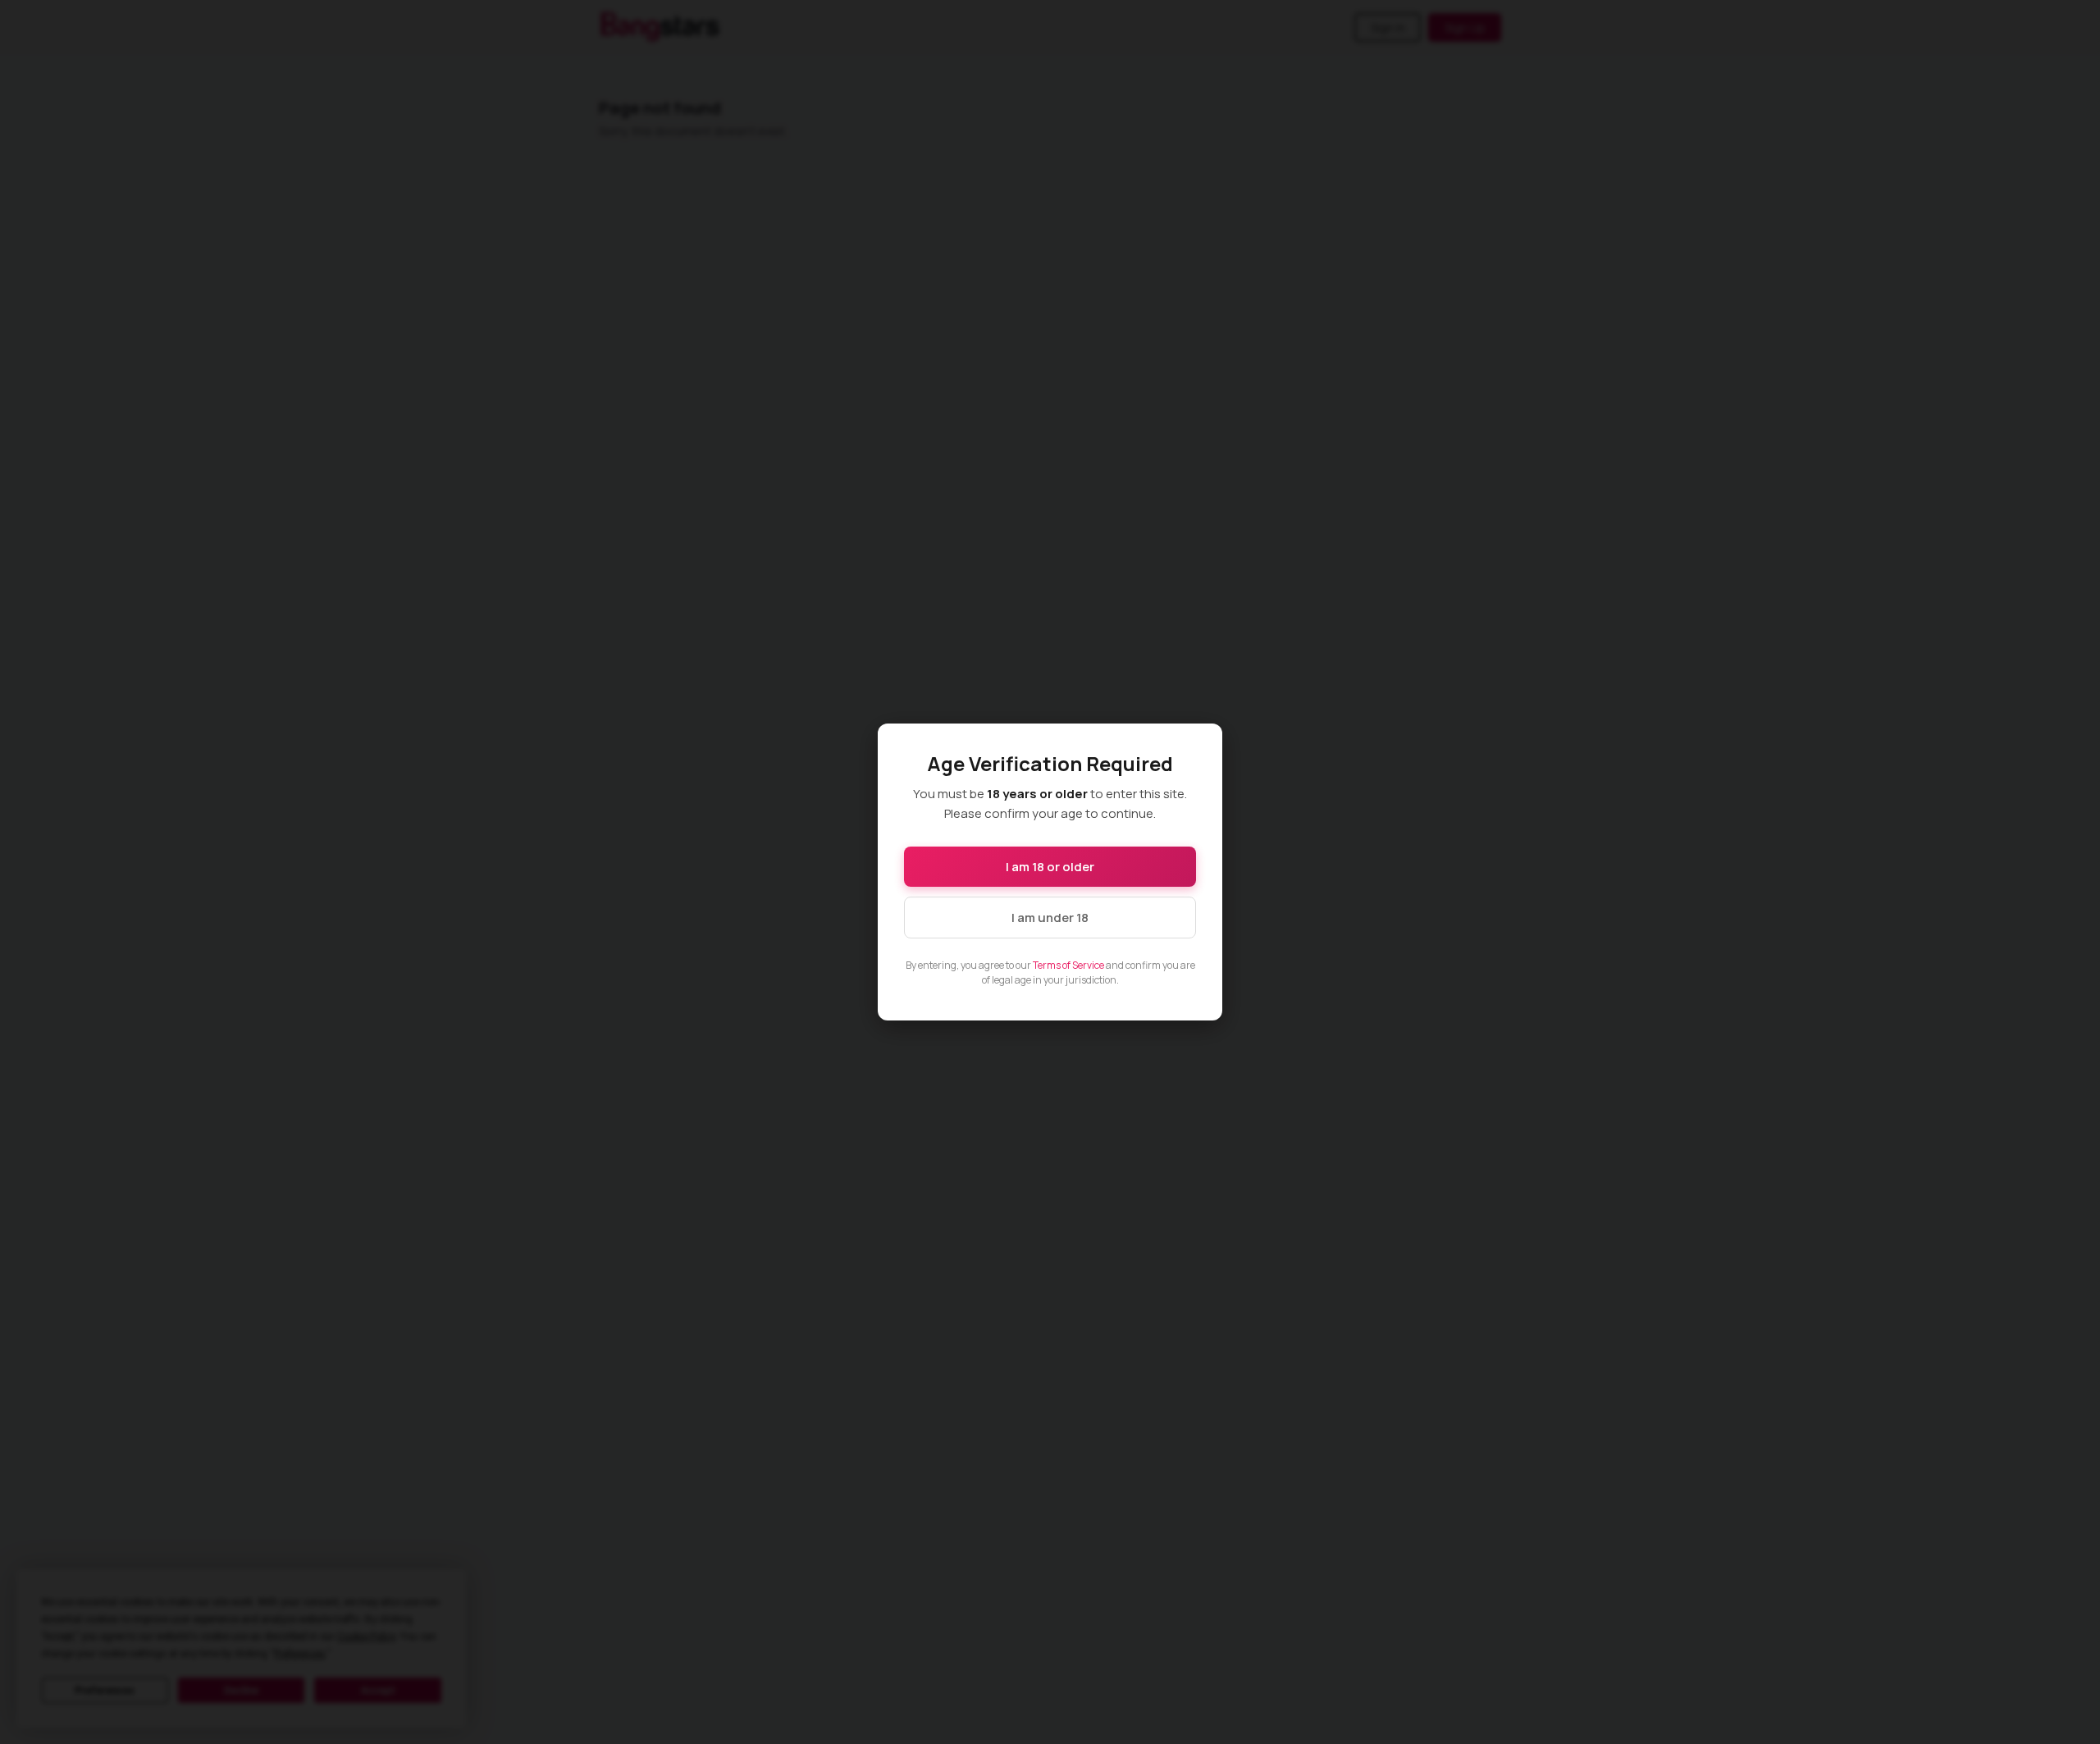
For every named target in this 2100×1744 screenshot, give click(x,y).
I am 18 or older (1050, 867)
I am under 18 (1050, 918)
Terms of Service (1068, 965)
